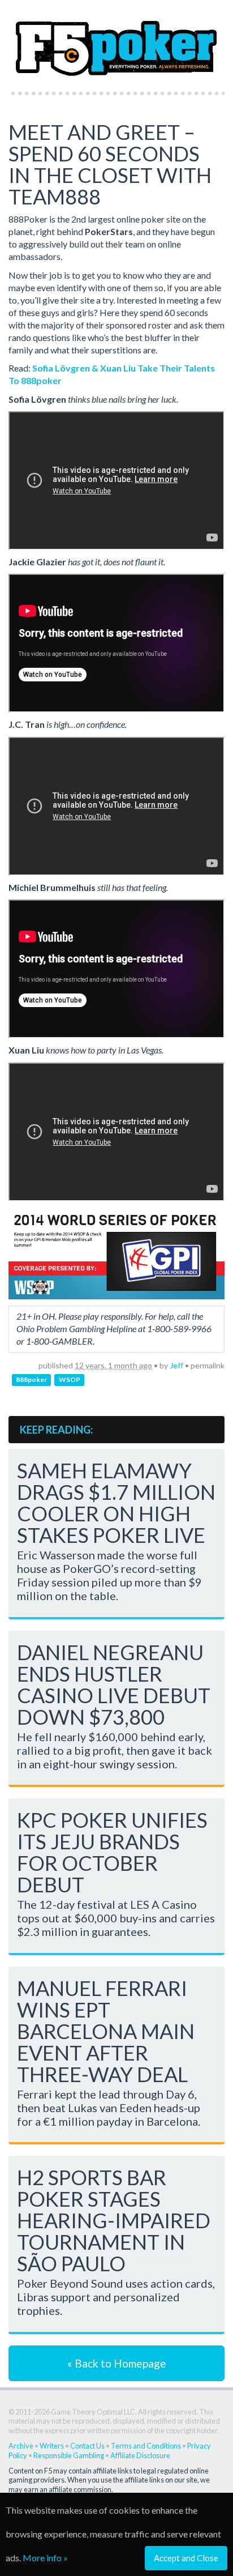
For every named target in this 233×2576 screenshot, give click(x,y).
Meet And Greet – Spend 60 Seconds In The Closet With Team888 (110, 164)
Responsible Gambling (69, 2455)
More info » (45, 2558)
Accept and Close (186, 2558)
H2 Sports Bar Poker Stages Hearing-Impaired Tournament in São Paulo (114, 2220)
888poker (31, 1380)
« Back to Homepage (117, 2363)
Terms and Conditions (146, 2446)
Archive (21, 2446)
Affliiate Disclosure (140, 2455)
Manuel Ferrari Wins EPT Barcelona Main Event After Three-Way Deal (106, 2031)
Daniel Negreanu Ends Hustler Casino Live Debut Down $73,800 (114, 1684)
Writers (52, 2446)
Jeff (176, 1365)
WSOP (70, 1380)
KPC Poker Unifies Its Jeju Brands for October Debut (112, 1852)
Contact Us (87, 2446)
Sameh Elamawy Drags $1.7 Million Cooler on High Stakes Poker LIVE (116, 1503)
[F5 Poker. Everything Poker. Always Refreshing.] (116, 42)
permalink (208, 1365)
